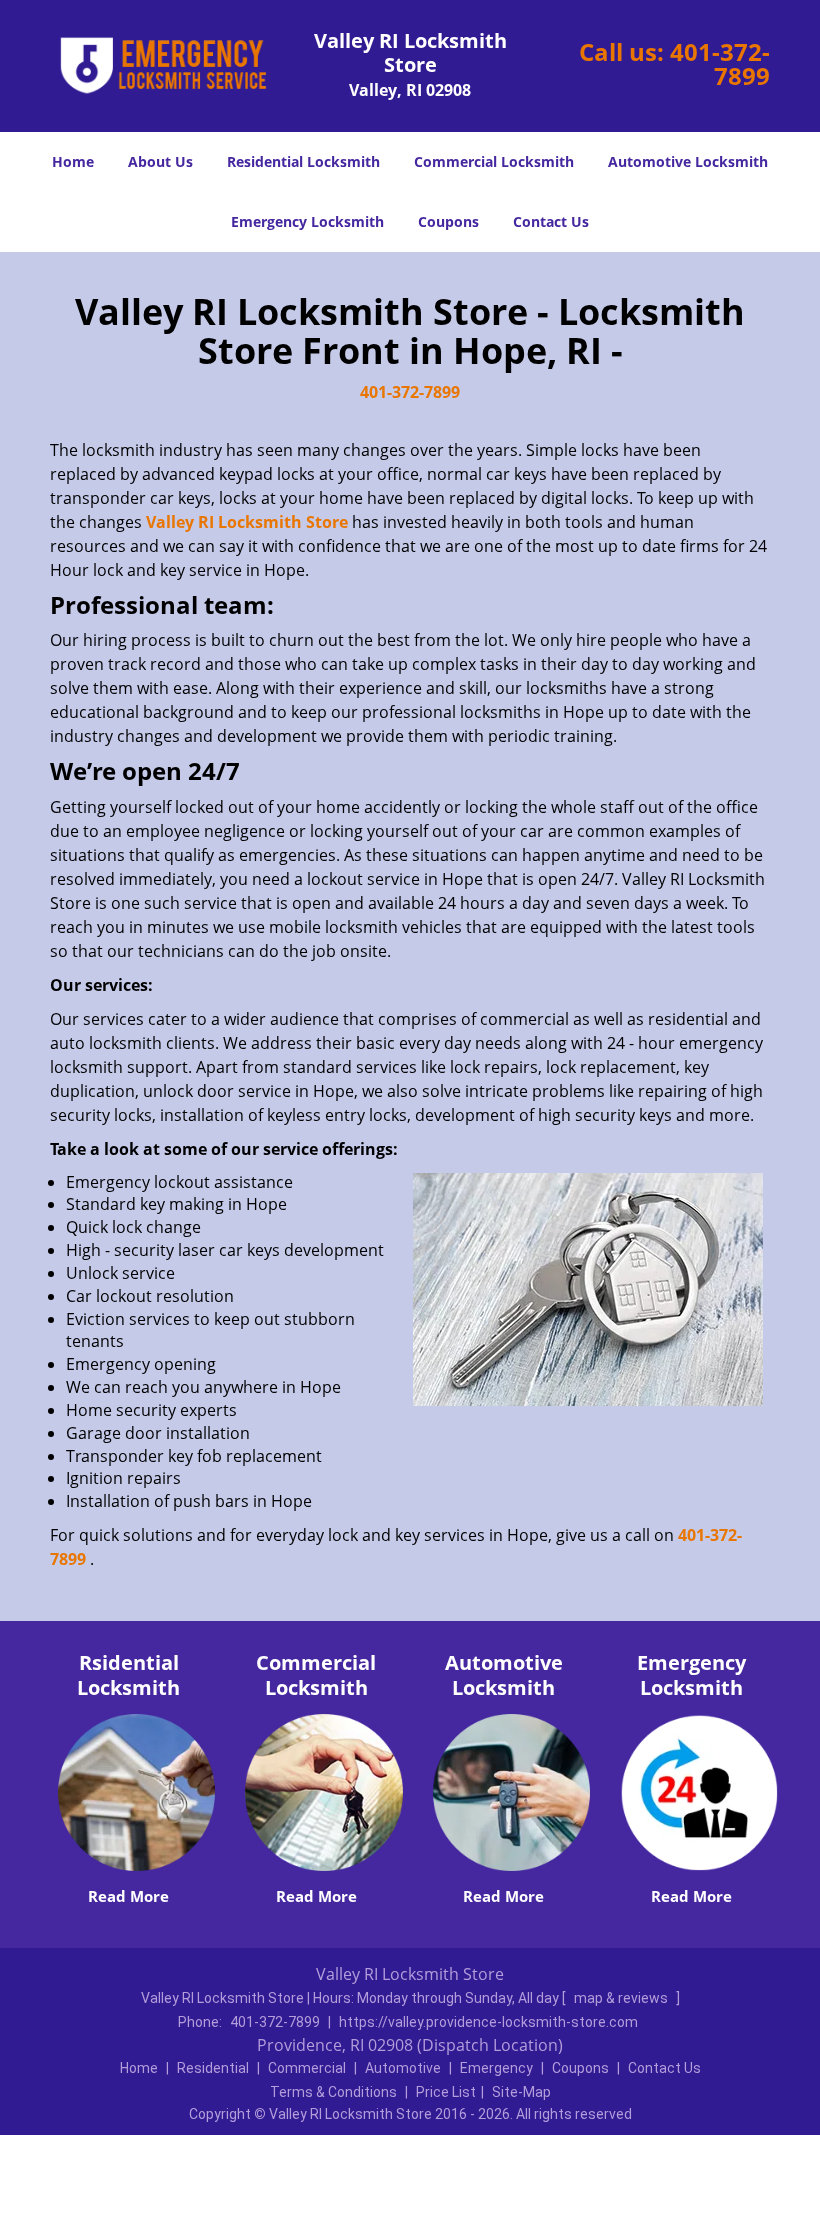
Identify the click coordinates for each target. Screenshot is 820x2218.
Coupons (448, 221)
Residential (213, 2068)
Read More (128, 1896)
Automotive (403, 2068)
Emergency (496, 2068)
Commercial (307, 2068)
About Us (160, 161)
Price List (446, 2092)
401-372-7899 (720, 63)
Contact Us (551, 221)
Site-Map (521, 2092)
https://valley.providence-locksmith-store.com (488, 2022)
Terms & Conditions (333, 2092)
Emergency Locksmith (307, 221)
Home (73, 161)
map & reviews (622, 1998)
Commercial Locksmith (494, 161)
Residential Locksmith (303, 161)
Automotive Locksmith (688, 161)
